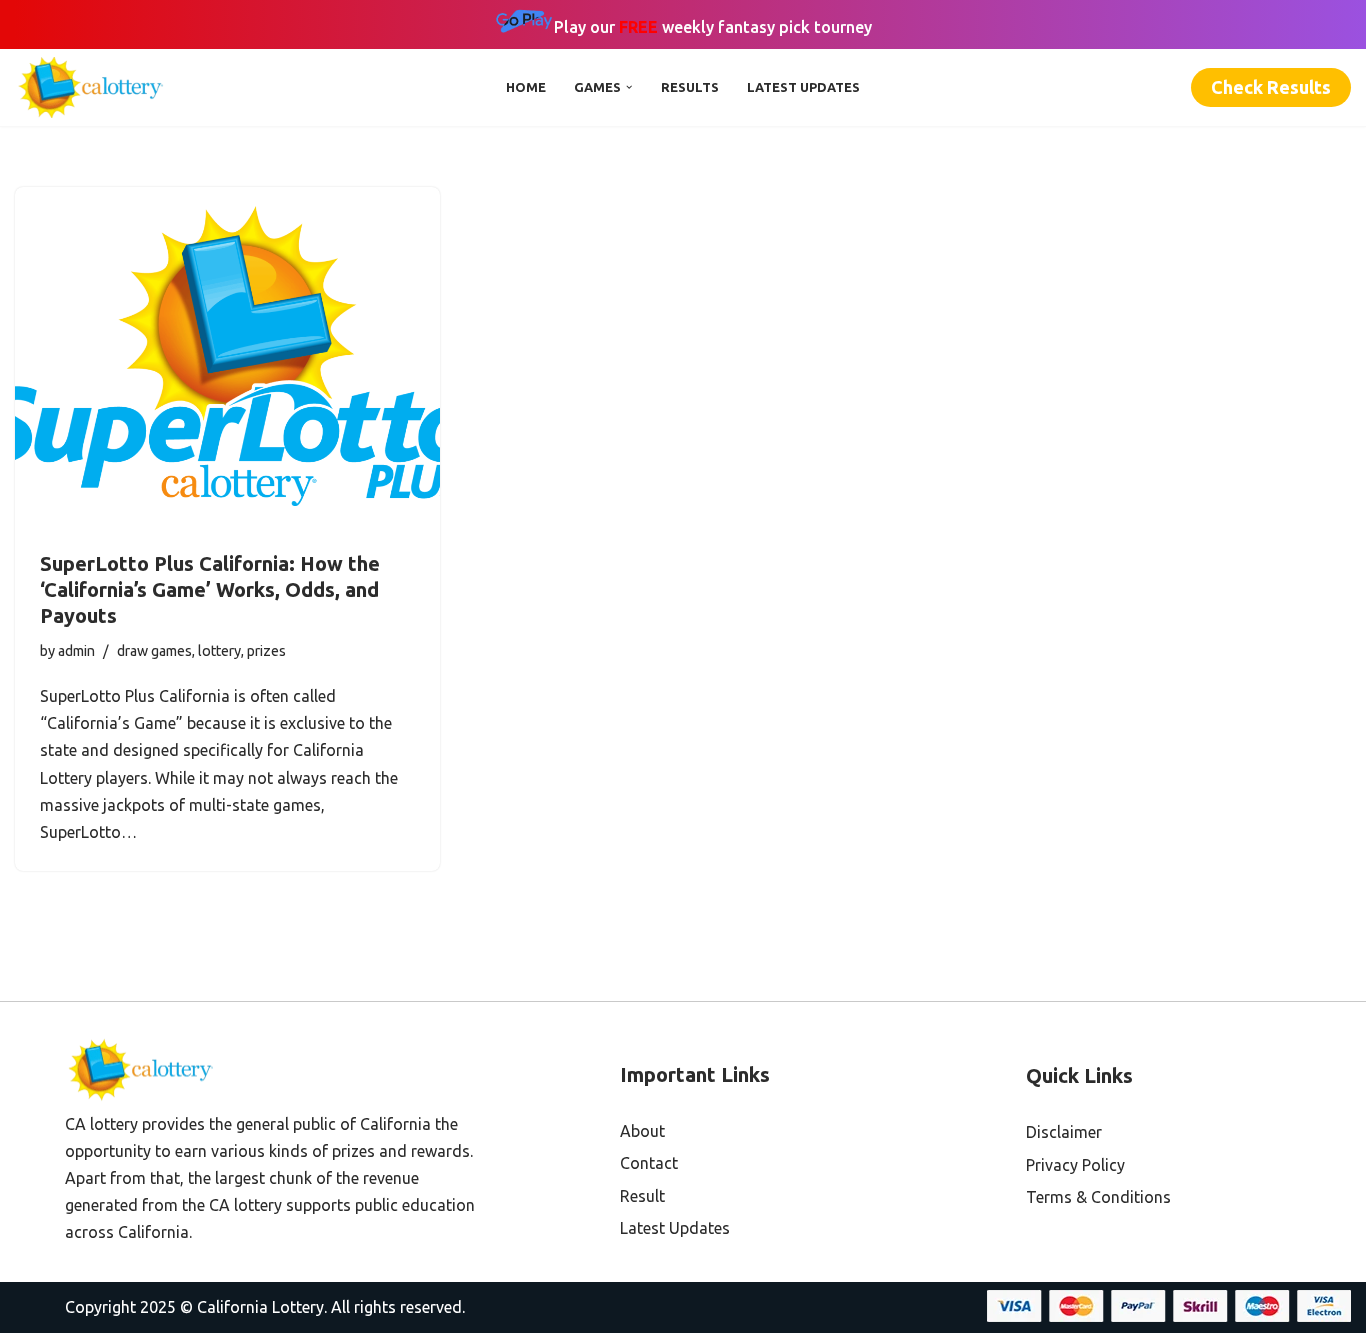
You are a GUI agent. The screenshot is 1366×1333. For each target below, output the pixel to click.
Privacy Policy (1075, 1165)
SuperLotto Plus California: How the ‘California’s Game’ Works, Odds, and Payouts (210, 589)
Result (642, 1196)
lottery (219, 651)
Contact (649, 1163)
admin (76, 651)
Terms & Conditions (1098, 1197)
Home (526, 87)
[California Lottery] (95, 87)
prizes (266, 651)
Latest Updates (803, 87)
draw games (154, 651)
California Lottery (260, 1307)
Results (690, 87)
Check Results (1271, 87)
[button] (629, 87)
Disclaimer (1064, 1132)
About (642, 1131)
